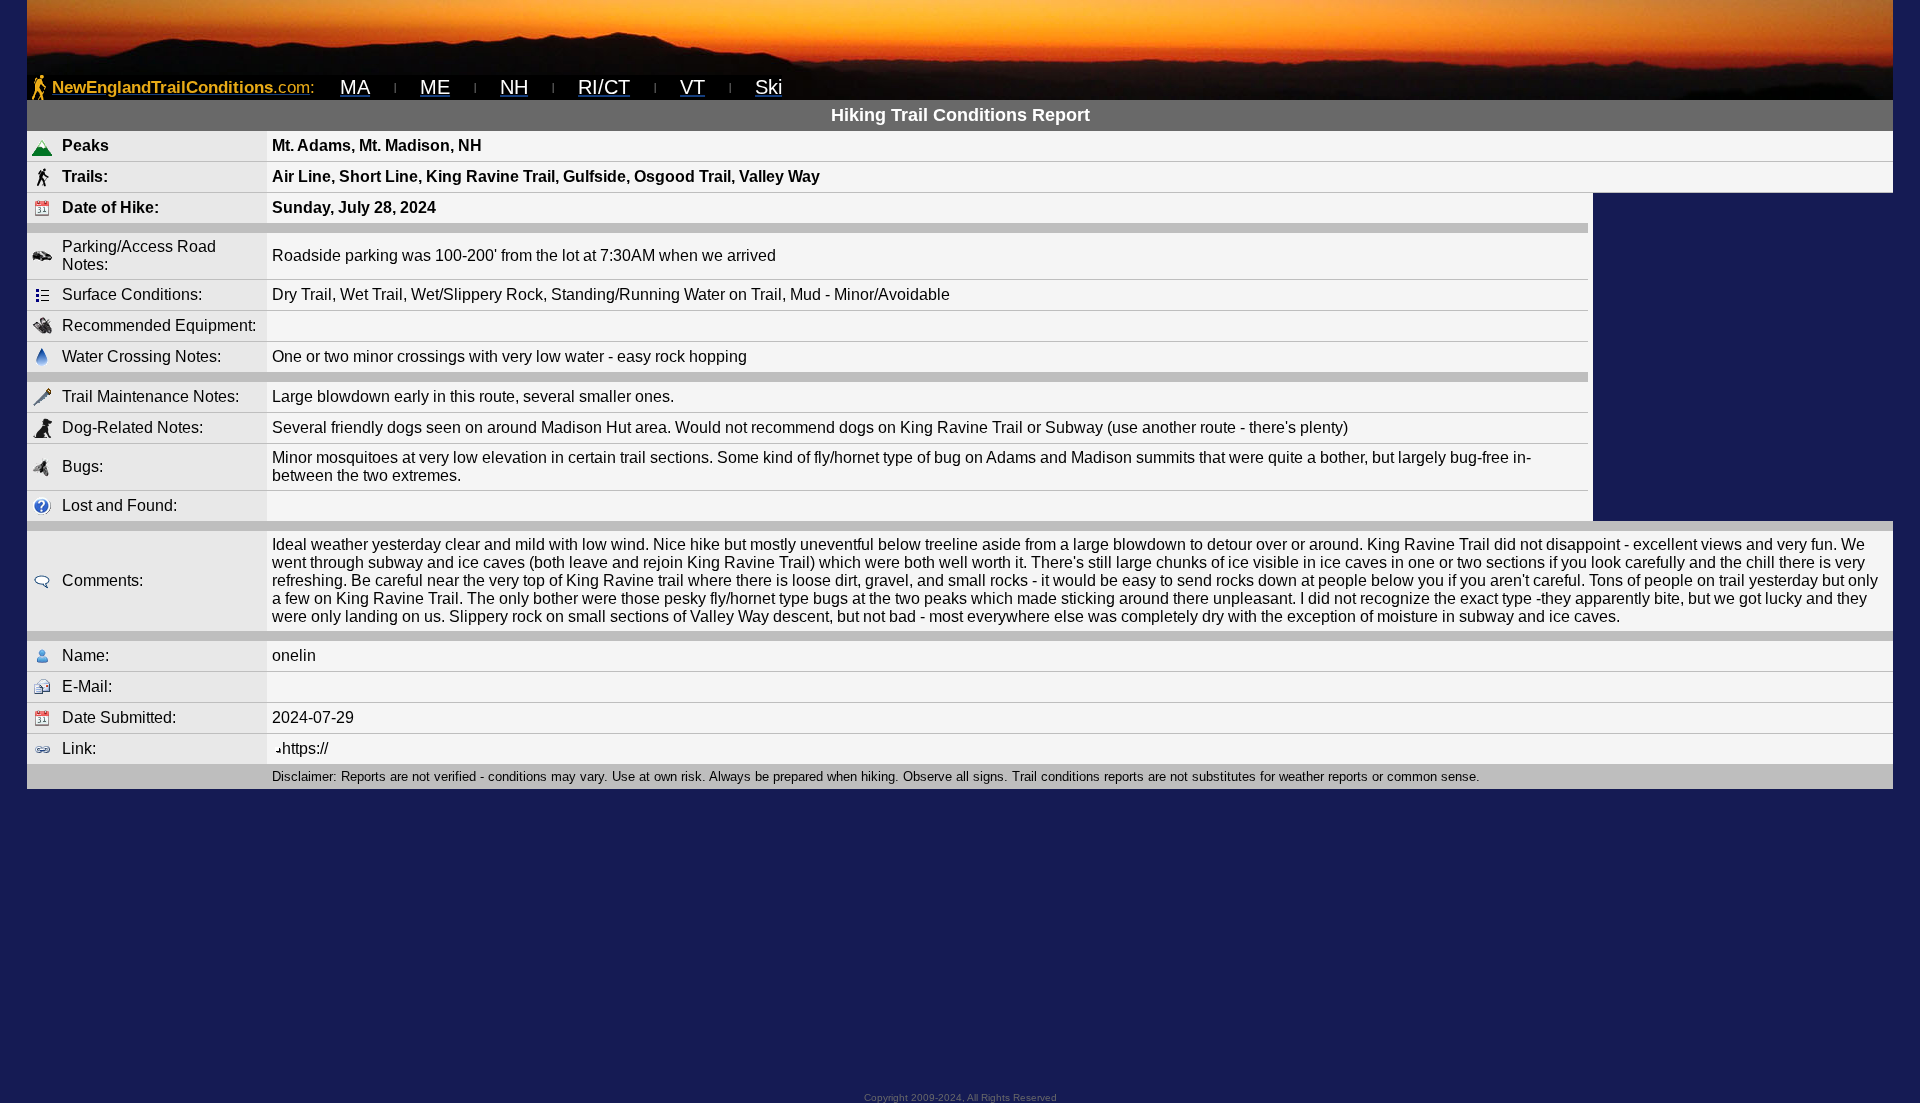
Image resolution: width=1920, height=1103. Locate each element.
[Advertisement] (1743, 357)
